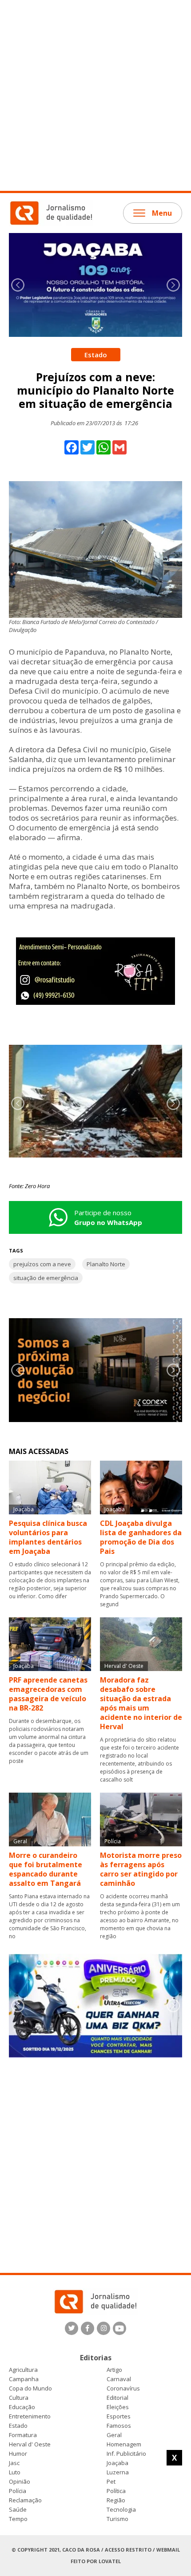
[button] (173, 285)
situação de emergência (46, 1278)
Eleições (118, 2407)
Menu (162, 213)
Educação (22, 2407)
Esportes (119, 2416)
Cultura (19, 2398)
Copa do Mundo (30, 2388)
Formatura (23, 2435)
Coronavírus (123, 2388)
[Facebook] (88, 2328)
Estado (18, 2426)
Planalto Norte (106, 1264)
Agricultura (23, 2370)
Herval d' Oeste (30, 2444)
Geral (114, 2435)
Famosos (119, 2426)
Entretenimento (30, 2416)
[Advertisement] (95, 95)
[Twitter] (72, 2328)
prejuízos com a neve (42, 1264)
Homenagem (124, 2444)
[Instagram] (103, 2328)
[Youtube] (119, 2328)
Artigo (114, 2370)
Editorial (117, 2398)
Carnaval (119, 2379)
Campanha (24, 2379)
